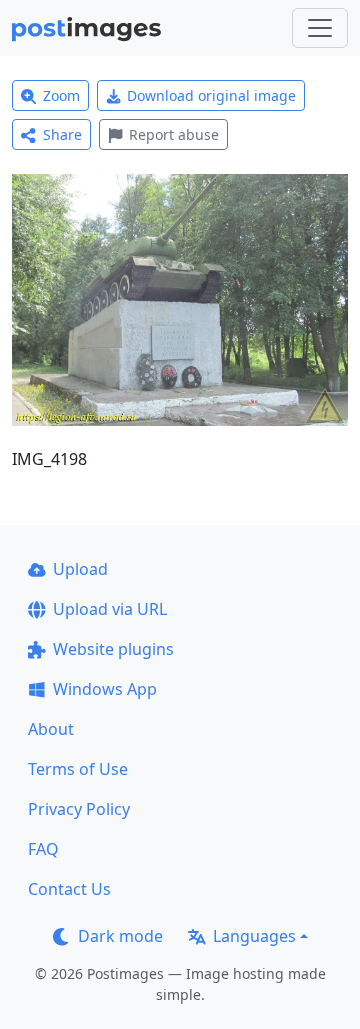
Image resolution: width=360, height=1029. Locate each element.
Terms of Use (78, 769)
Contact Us (69, 889)
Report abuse (174, 134)
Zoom (61, 95)
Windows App (105, 689)
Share (62, 134)
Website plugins (113, 649)
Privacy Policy (79, 809)
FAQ (43, 849)
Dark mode (120, 936)
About (51, 729)
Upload (80, 569)
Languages (254, 936)
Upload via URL (110, 609)
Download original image (211, 95)
